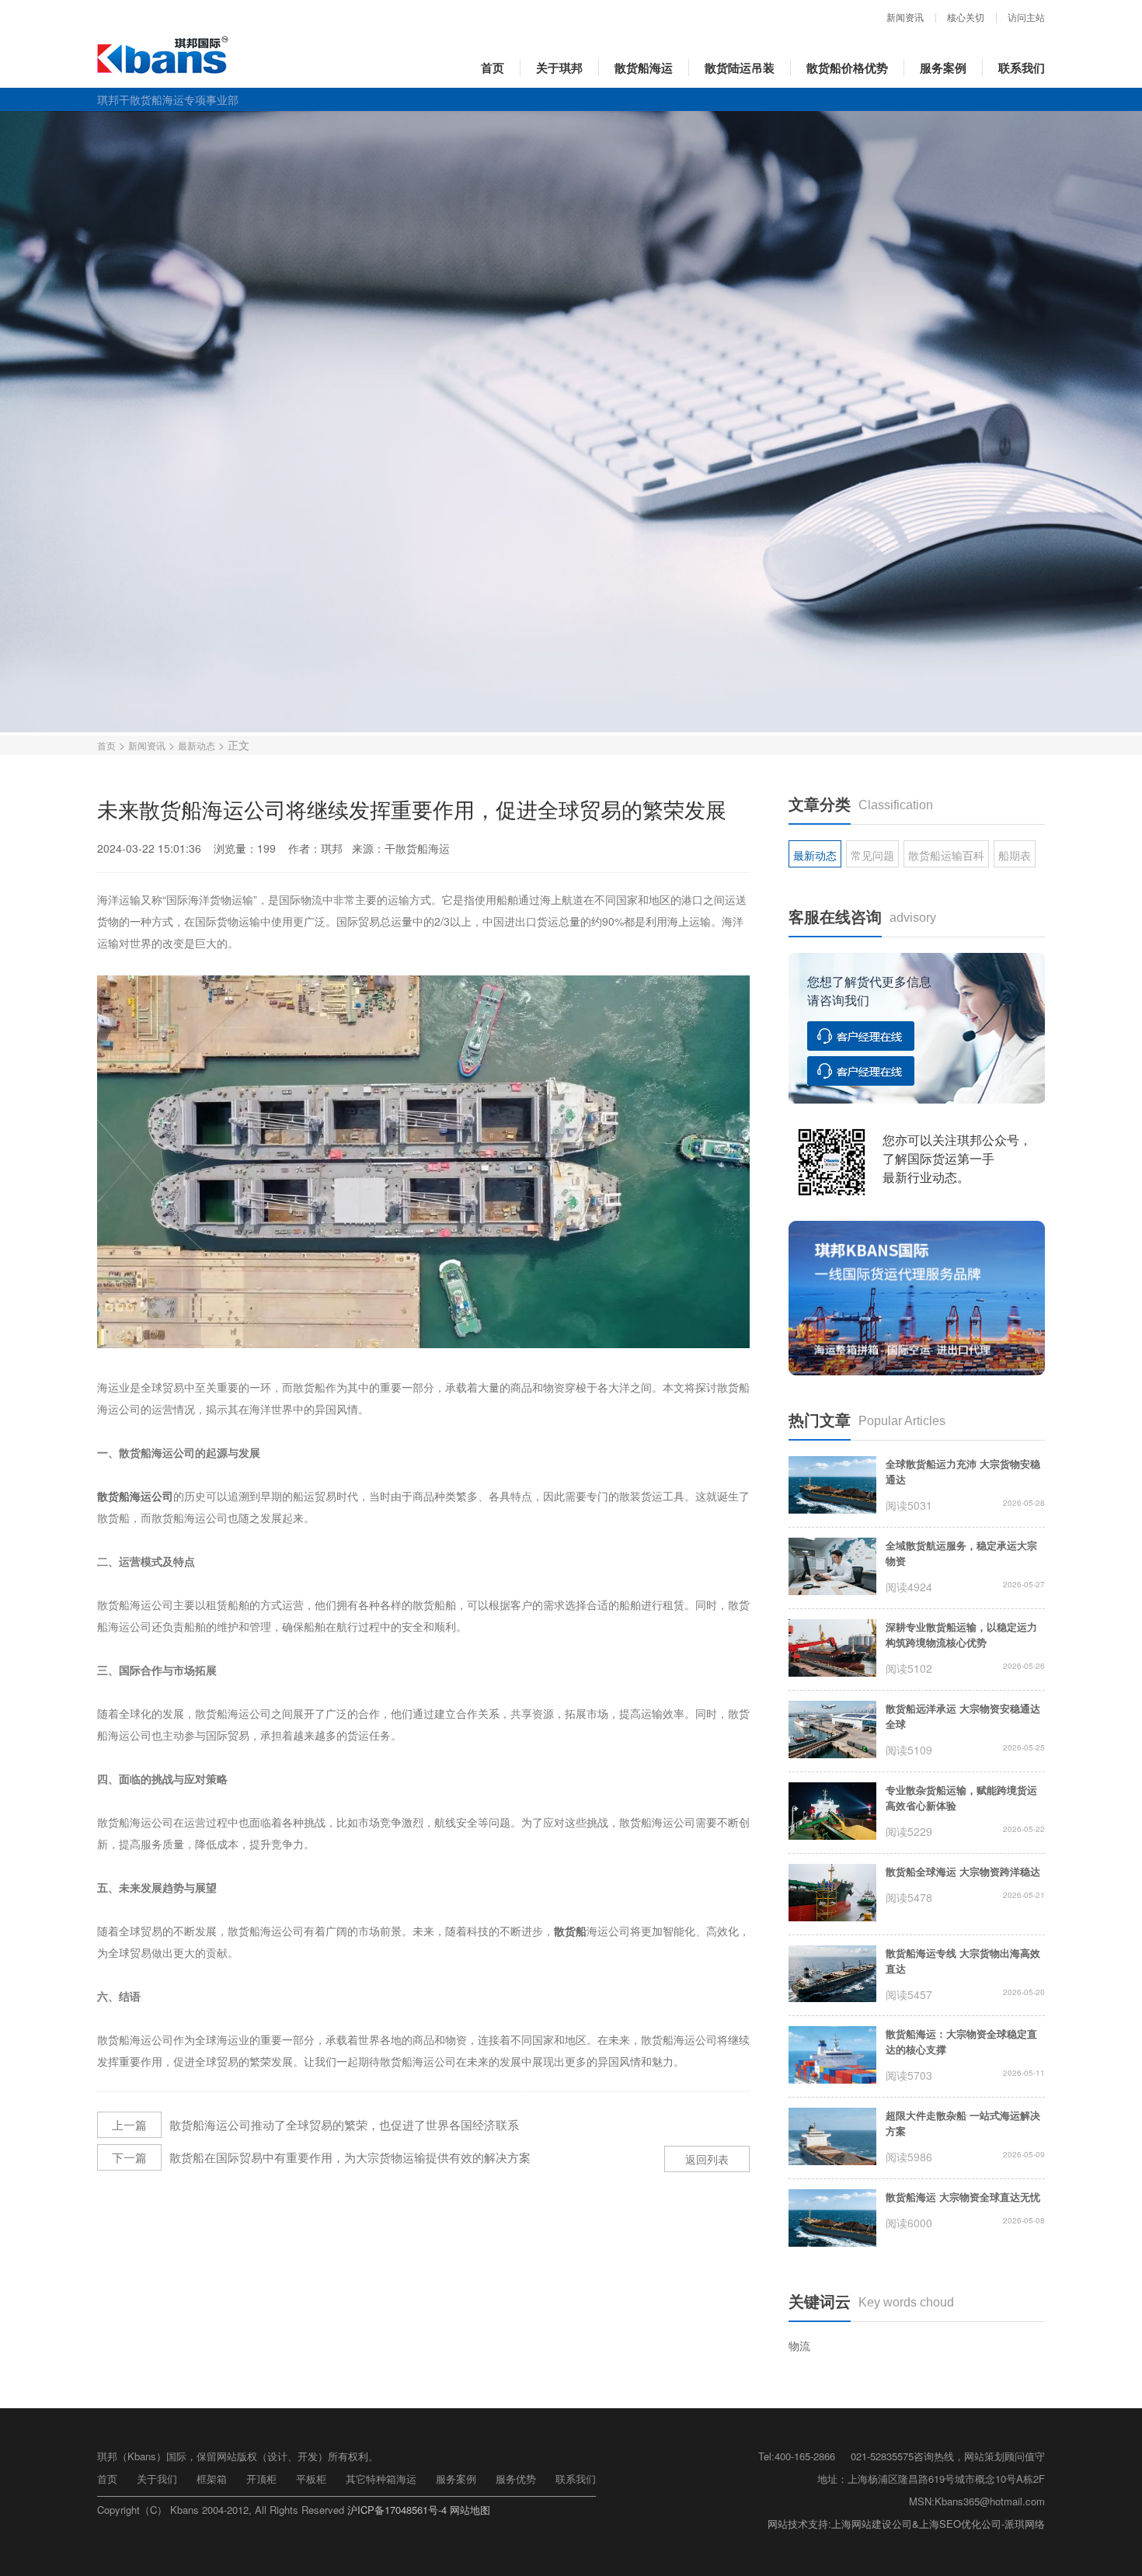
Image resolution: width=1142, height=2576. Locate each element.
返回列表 (707, 2159)
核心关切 (966, 18)
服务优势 (516, 2479)
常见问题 (872, 855)
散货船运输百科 (946, 855)
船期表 (1015, 855)
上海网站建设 (862, 2524)
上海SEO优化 (950, 2524)
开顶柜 (261, 2479)
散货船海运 (644, 68)
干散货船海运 (417, 848)
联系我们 (1022, 68)
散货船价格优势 (847, 68)
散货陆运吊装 (740, 68)
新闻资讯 (905, 18)
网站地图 (470, 2510)
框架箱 (212, 2479)
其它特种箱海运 (381, 2479)
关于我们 (157, 2479)
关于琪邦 (559, 68)
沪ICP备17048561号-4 (397, 2510)
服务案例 (943, 68)
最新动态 (197, 745)
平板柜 (311, 2479)
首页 (493, 68)
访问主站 (1026, 18)
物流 (799, 2345)
